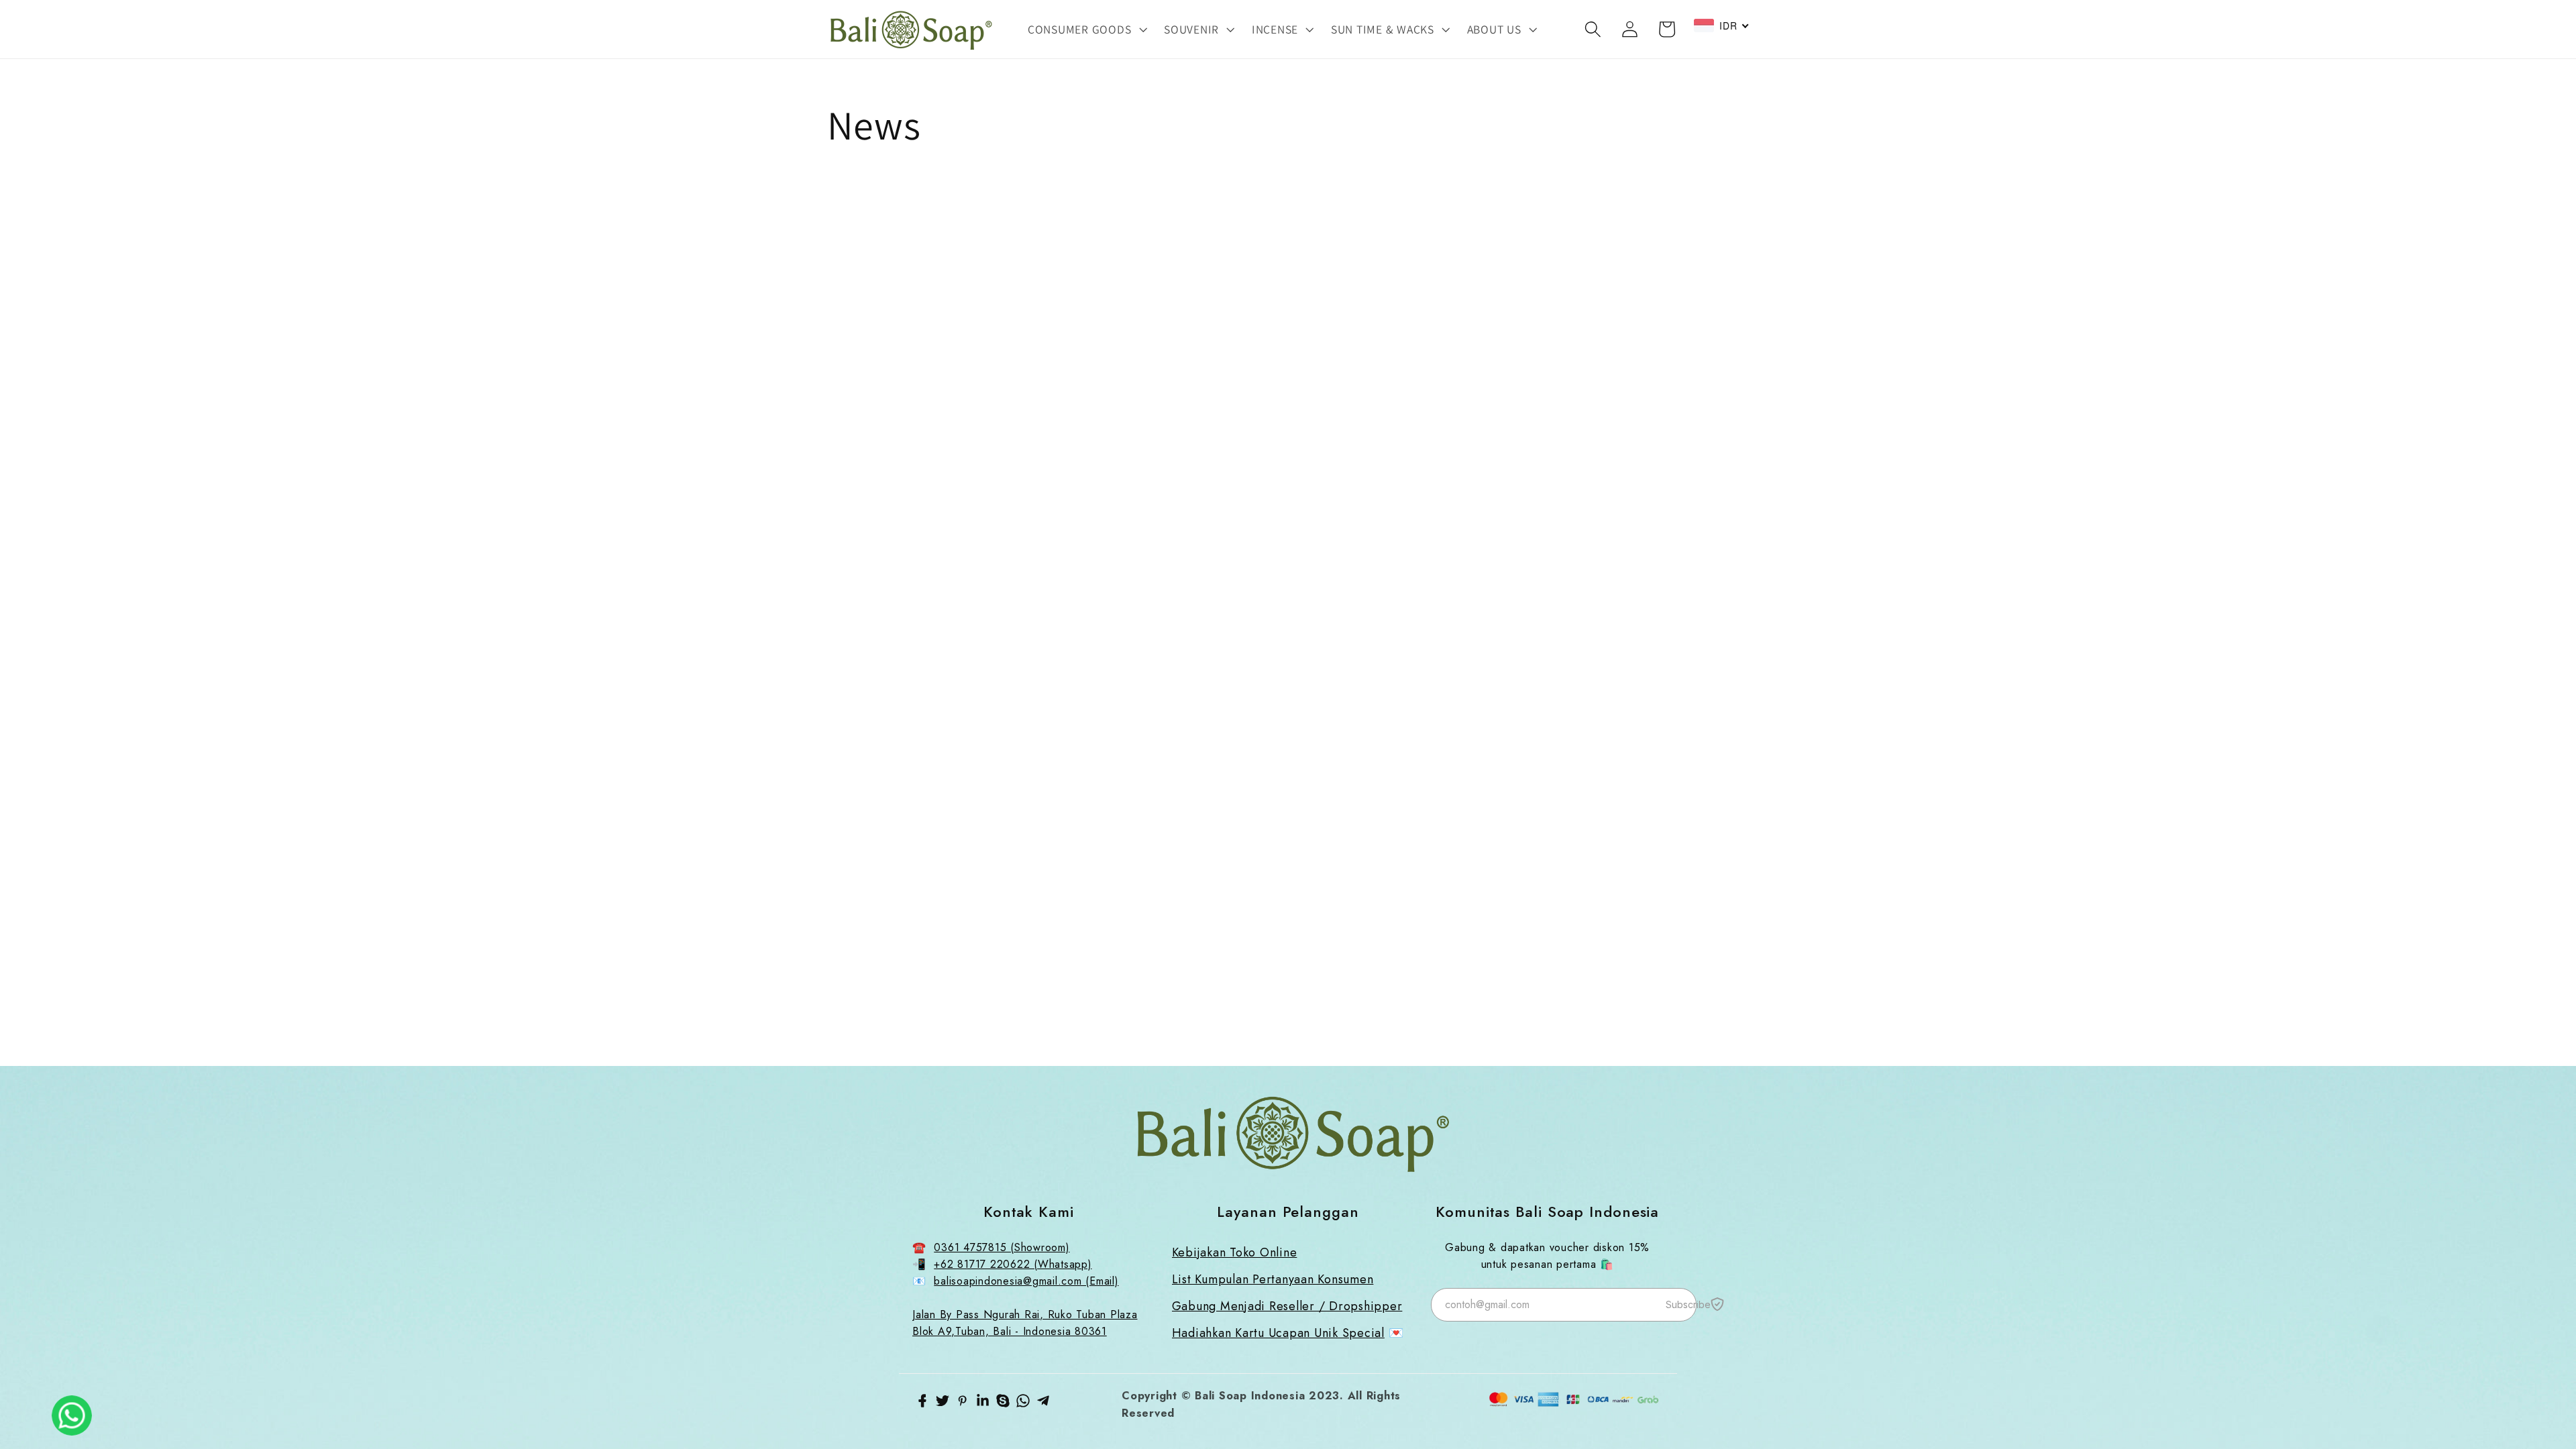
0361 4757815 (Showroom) (1002, 1247)
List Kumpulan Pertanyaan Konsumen (1273, 1279)
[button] (1086, 30)
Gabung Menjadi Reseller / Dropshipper (1287, 1306)
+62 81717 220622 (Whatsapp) (1013, 1264)
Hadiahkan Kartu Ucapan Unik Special (1278, 1333)
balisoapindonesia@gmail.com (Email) (1026, 1281)
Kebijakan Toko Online (1235, 1252)
